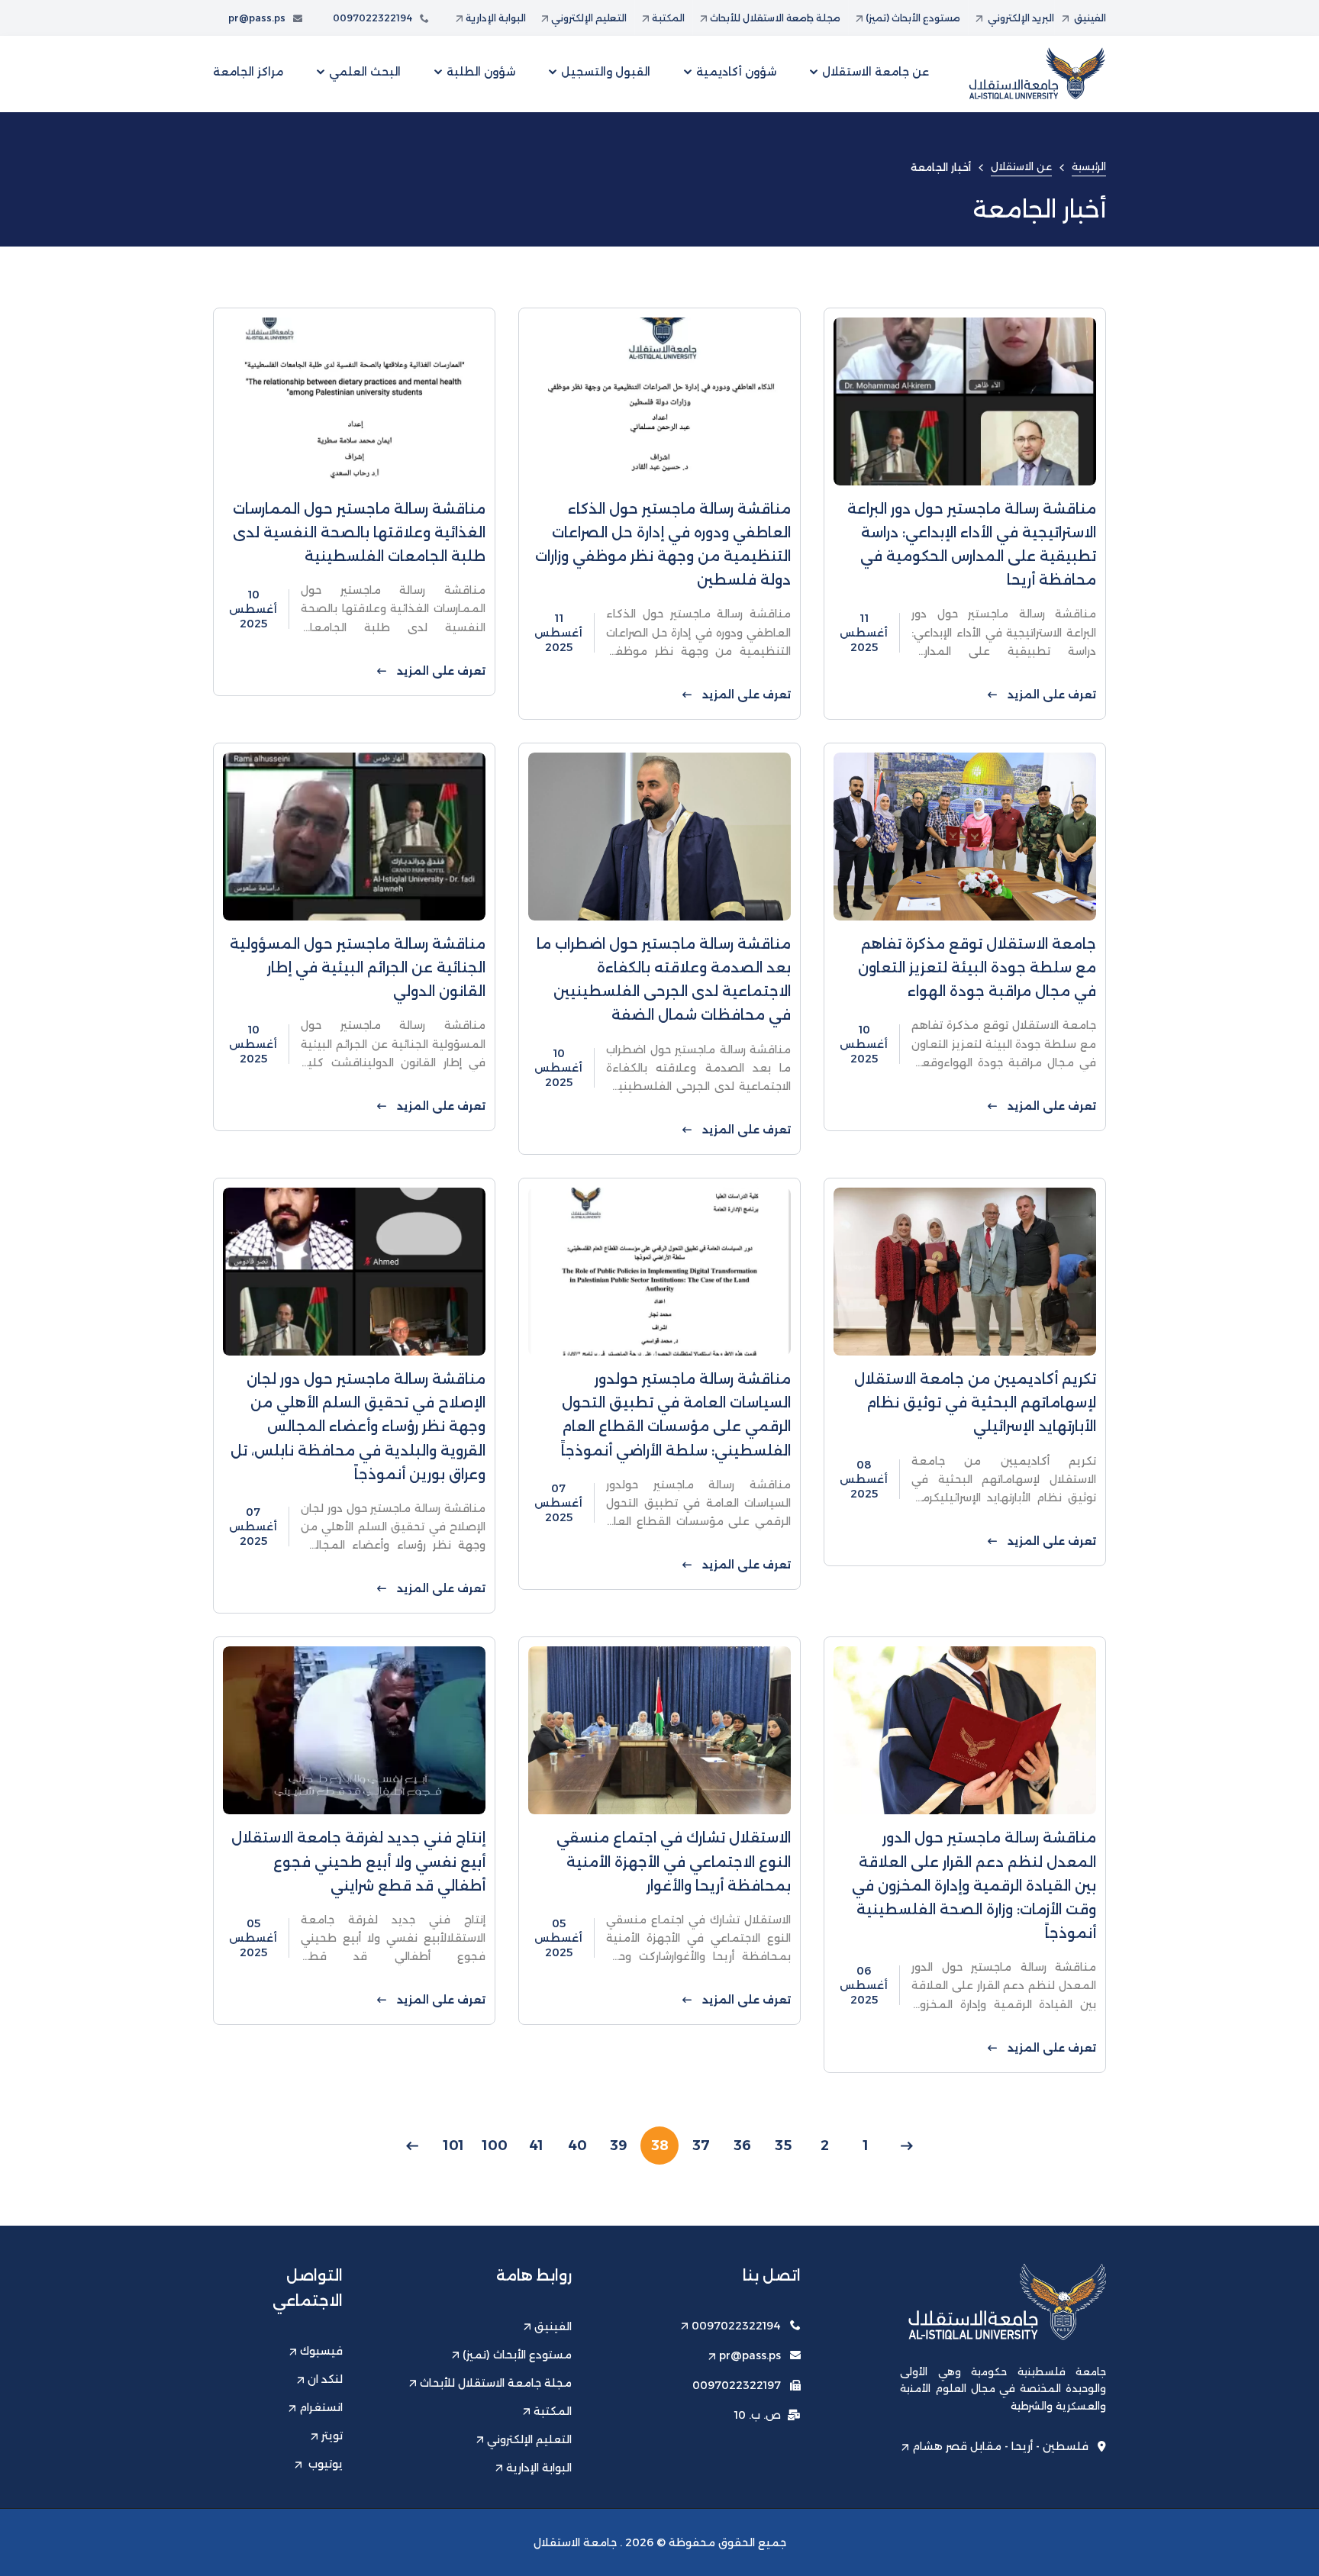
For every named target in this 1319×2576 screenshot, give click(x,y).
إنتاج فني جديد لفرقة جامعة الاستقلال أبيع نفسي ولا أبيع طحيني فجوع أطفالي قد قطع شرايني (358, 1862)
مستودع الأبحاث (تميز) (913, 18)
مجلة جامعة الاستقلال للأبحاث (775, 18)
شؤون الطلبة (481, 72)
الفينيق (1089, 18)
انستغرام (321, 2407)
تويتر (332, 2436)
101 (454, 2146)
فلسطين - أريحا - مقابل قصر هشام (1000, 2446)
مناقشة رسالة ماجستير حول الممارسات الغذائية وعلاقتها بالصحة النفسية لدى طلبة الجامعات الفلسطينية (359, 533)
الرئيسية (1089, 166)
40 (577, 2146)
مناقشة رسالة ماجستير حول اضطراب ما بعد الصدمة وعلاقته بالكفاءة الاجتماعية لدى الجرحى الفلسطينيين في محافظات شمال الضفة (664, 980)
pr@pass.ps (257, 18)
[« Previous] (907, 2146)
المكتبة (668, 18)
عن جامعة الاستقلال (876, 72)
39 (619, 2146)
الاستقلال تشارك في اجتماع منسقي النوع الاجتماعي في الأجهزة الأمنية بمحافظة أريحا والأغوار (674, 1862)
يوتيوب (324, 2464)
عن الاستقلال (1021, 166)
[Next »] (412, 2146)
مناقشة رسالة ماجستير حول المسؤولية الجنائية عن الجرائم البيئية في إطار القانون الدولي (358, 968)
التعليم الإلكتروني (589, 18)
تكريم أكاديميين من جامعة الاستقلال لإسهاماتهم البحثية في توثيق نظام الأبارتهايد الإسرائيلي (975, 1403)
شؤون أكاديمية (736, 72)
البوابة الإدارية (496, 18)
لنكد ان (325, 2379)
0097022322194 (372, 18)
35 (783, 2146)
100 (495, 2146)
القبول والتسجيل (606, 72)
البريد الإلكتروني (1020, 18)
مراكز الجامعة (248, 72)
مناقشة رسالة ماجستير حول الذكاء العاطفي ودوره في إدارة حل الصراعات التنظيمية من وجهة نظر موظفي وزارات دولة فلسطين (663, 545)
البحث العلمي (365, 72)
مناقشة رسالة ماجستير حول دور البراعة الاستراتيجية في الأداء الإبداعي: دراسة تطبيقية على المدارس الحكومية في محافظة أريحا (972, 545)
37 (701, 2146)
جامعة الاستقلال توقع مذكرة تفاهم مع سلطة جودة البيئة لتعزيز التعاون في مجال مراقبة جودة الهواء (977, 968)
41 (536, 2146)
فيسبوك (321, 2351)
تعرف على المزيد (1050, 695)
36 (742, 2146)
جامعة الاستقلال (575, 2542)
